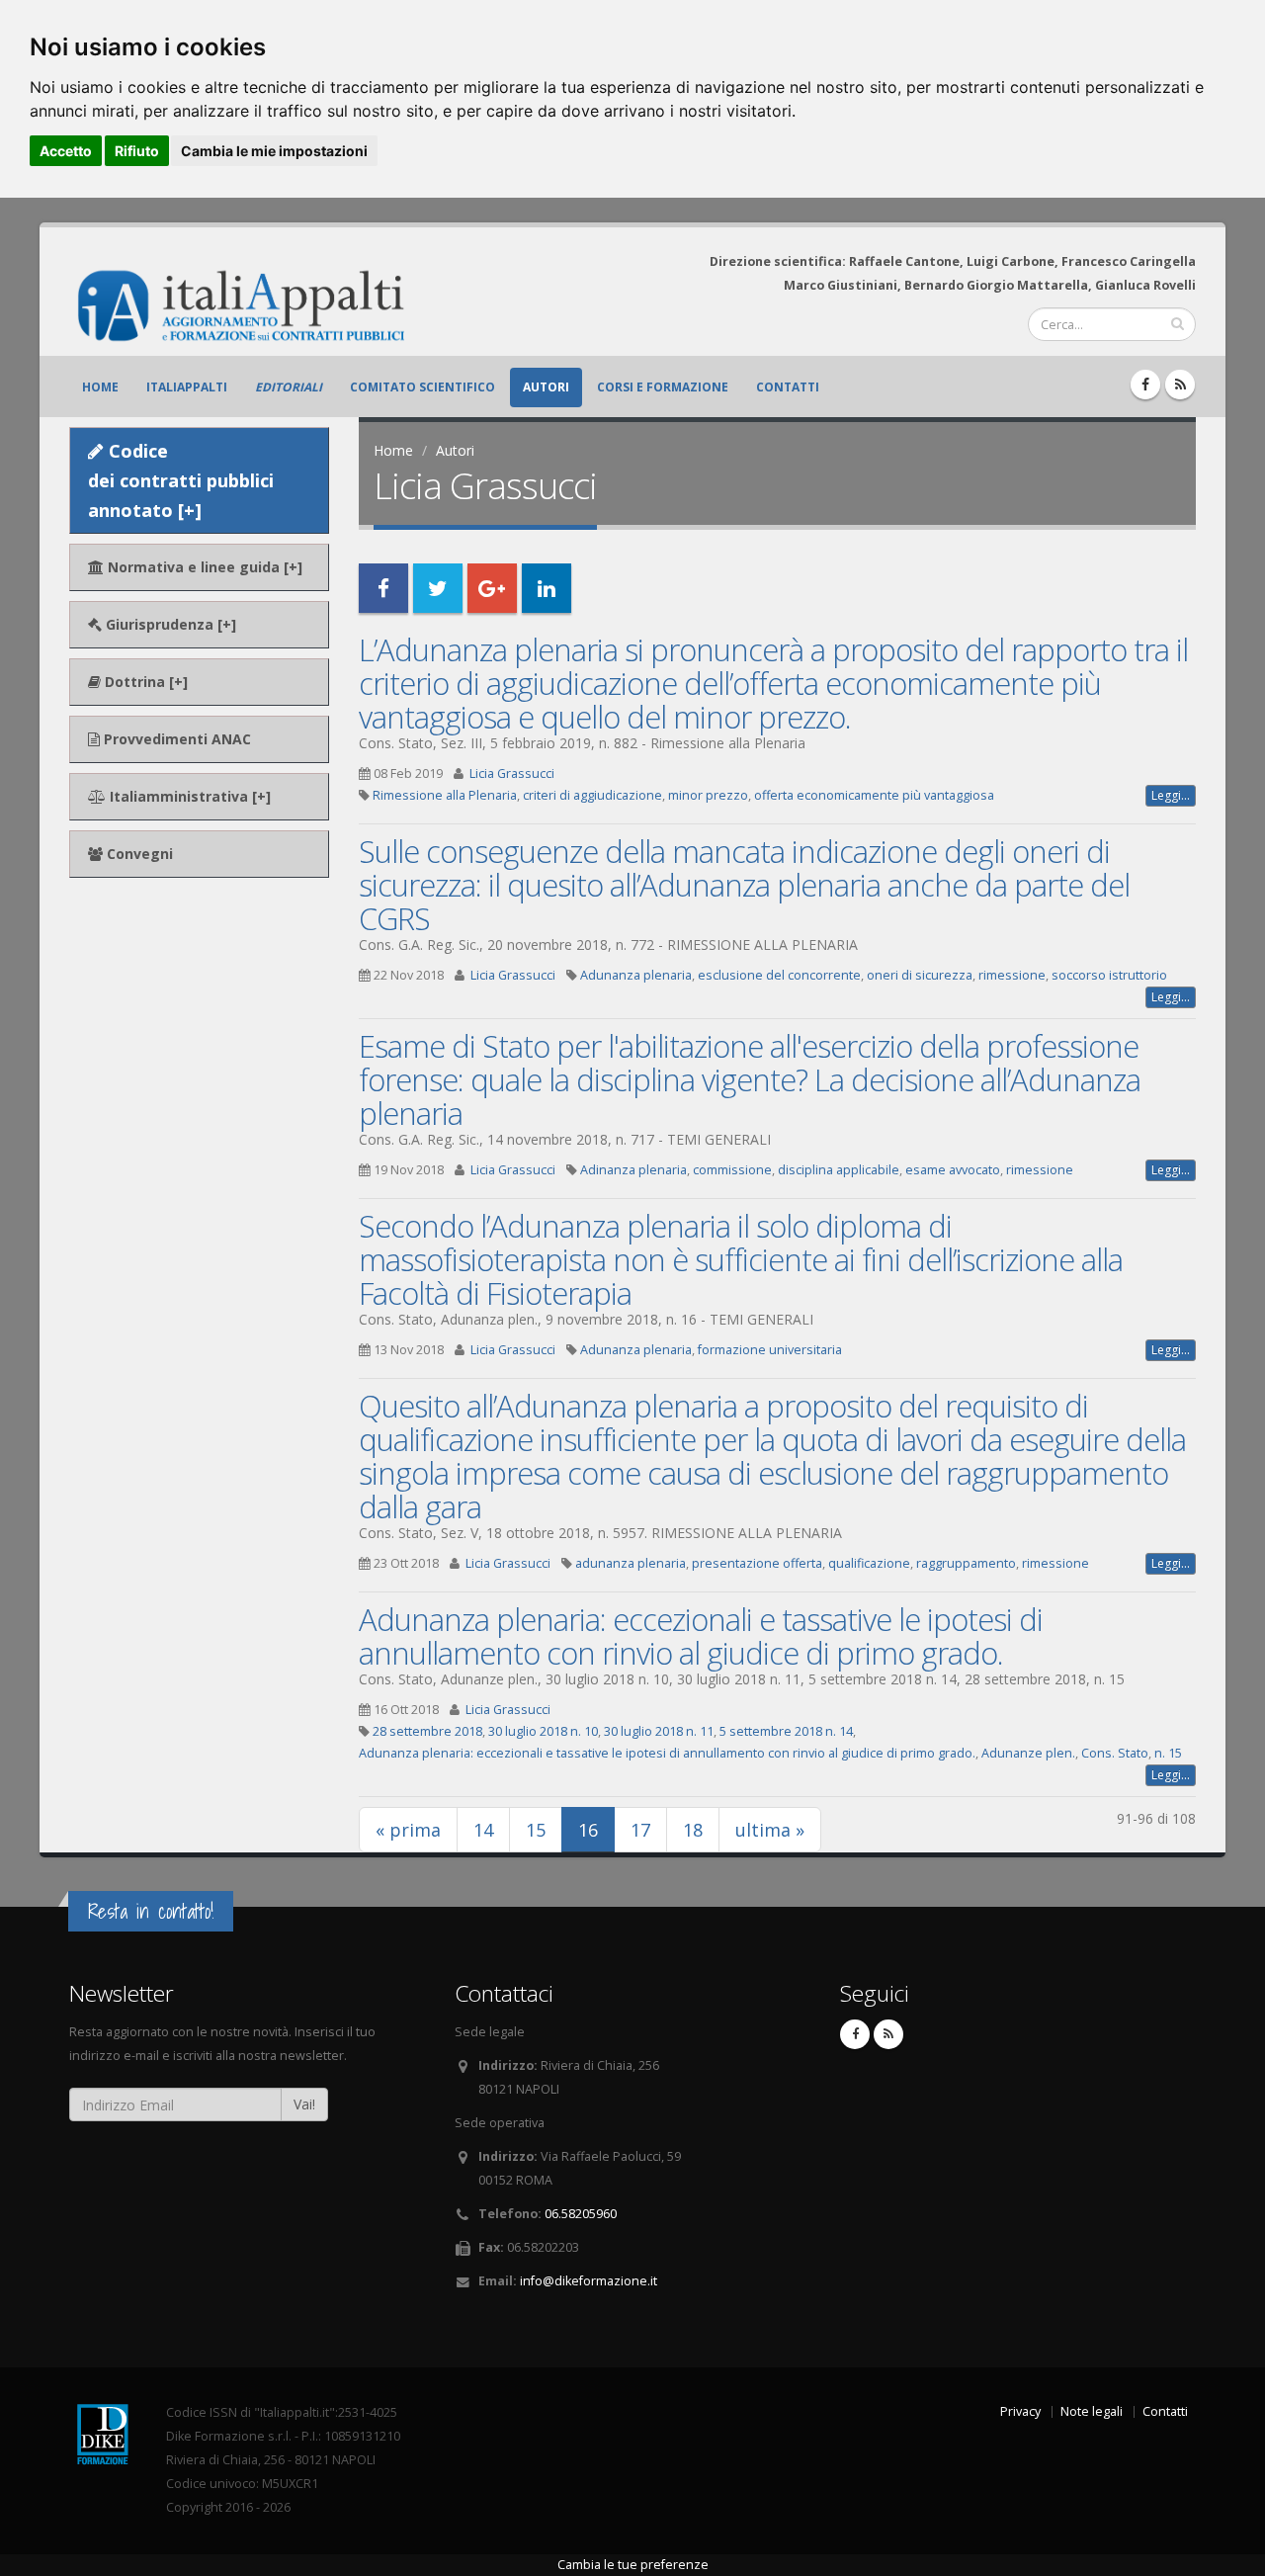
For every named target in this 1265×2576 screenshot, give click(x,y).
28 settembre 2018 (427, 1731)
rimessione (1012, 975)
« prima (408, 1830)
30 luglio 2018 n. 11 (659, 1731)
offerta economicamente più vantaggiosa (874, 795)
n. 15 (1168, 1753)
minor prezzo (708, 795)
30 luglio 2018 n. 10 (543, 1731)
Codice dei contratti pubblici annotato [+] (181, 480)
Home (100, 387)
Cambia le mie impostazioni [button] (274, 151)
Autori (546, 387)
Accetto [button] (66, 151)
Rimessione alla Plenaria (445, 795)
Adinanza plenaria (633, 1170)
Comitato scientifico (422, 387)
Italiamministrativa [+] (188, 796)
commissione (732, 1170)
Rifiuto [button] (137, 151)
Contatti (788, 387)
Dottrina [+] (144, 682)
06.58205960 (581, 2214)
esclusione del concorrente (779, 975)
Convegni (138, 854)
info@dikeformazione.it (589, 2281)
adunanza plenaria (631, 1563)
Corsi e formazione (663, 387)
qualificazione (869, 1563)
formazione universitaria (770, 1350)
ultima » (770, 1830)
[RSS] (1180, 385)
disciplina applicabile (839, 1170)
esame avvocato (953, 1170)
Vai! (304, 2104)
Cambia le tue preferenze (633, 2565)
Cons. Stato (1115, 1753)
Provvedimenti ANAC (175, 739)
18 (693, 1830)
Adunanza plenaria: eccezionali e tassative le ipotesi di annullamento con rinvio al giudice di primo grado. (701, 1636)
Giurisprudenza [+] (169, 624)
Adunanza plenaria (636, 975)
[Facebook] (1145, 385)
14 (483, 1830)
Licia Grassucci (512, 773)
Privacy (1020, 2411)
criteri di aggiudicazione (592, 795)
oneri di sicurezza (920, 975)
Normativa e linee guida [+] (203, 567)
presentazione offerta (757, 1563)
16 (596, 1829)
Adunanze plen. (1028, 1753)
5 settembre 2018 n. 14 (786, 1731)
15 (536, 1830)
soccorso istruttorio (1109, 975)
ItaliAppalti (187, 387)
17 (640, 1830)
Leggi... (1171, 795)
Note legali (1092, 2411)
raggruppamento (966, 1563)
